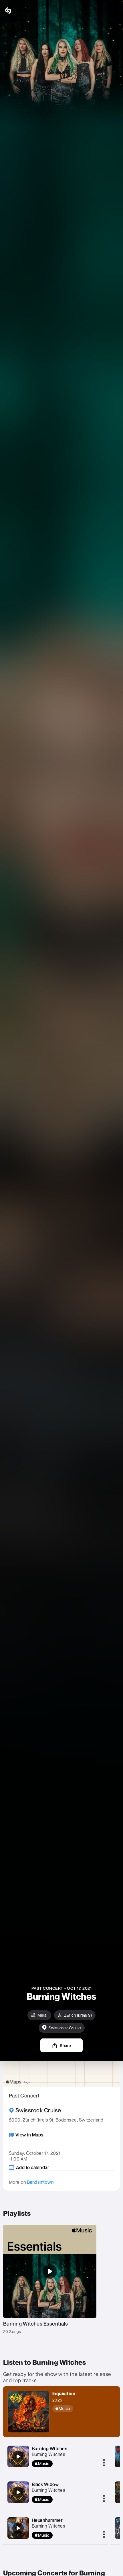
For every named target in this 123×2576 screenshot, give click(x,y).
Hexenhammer (47, 2520)
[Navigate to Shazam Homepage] (20, 11)
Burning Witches (50, 2448)
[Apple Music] (65, 2409)
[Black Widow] (18, 2492)
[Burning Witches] (18, 2457)
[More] (104, 2463)
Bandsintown (40, 2182)
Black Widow (45, 2484)
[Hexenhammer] (18, 2528)
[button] (114, 11)
